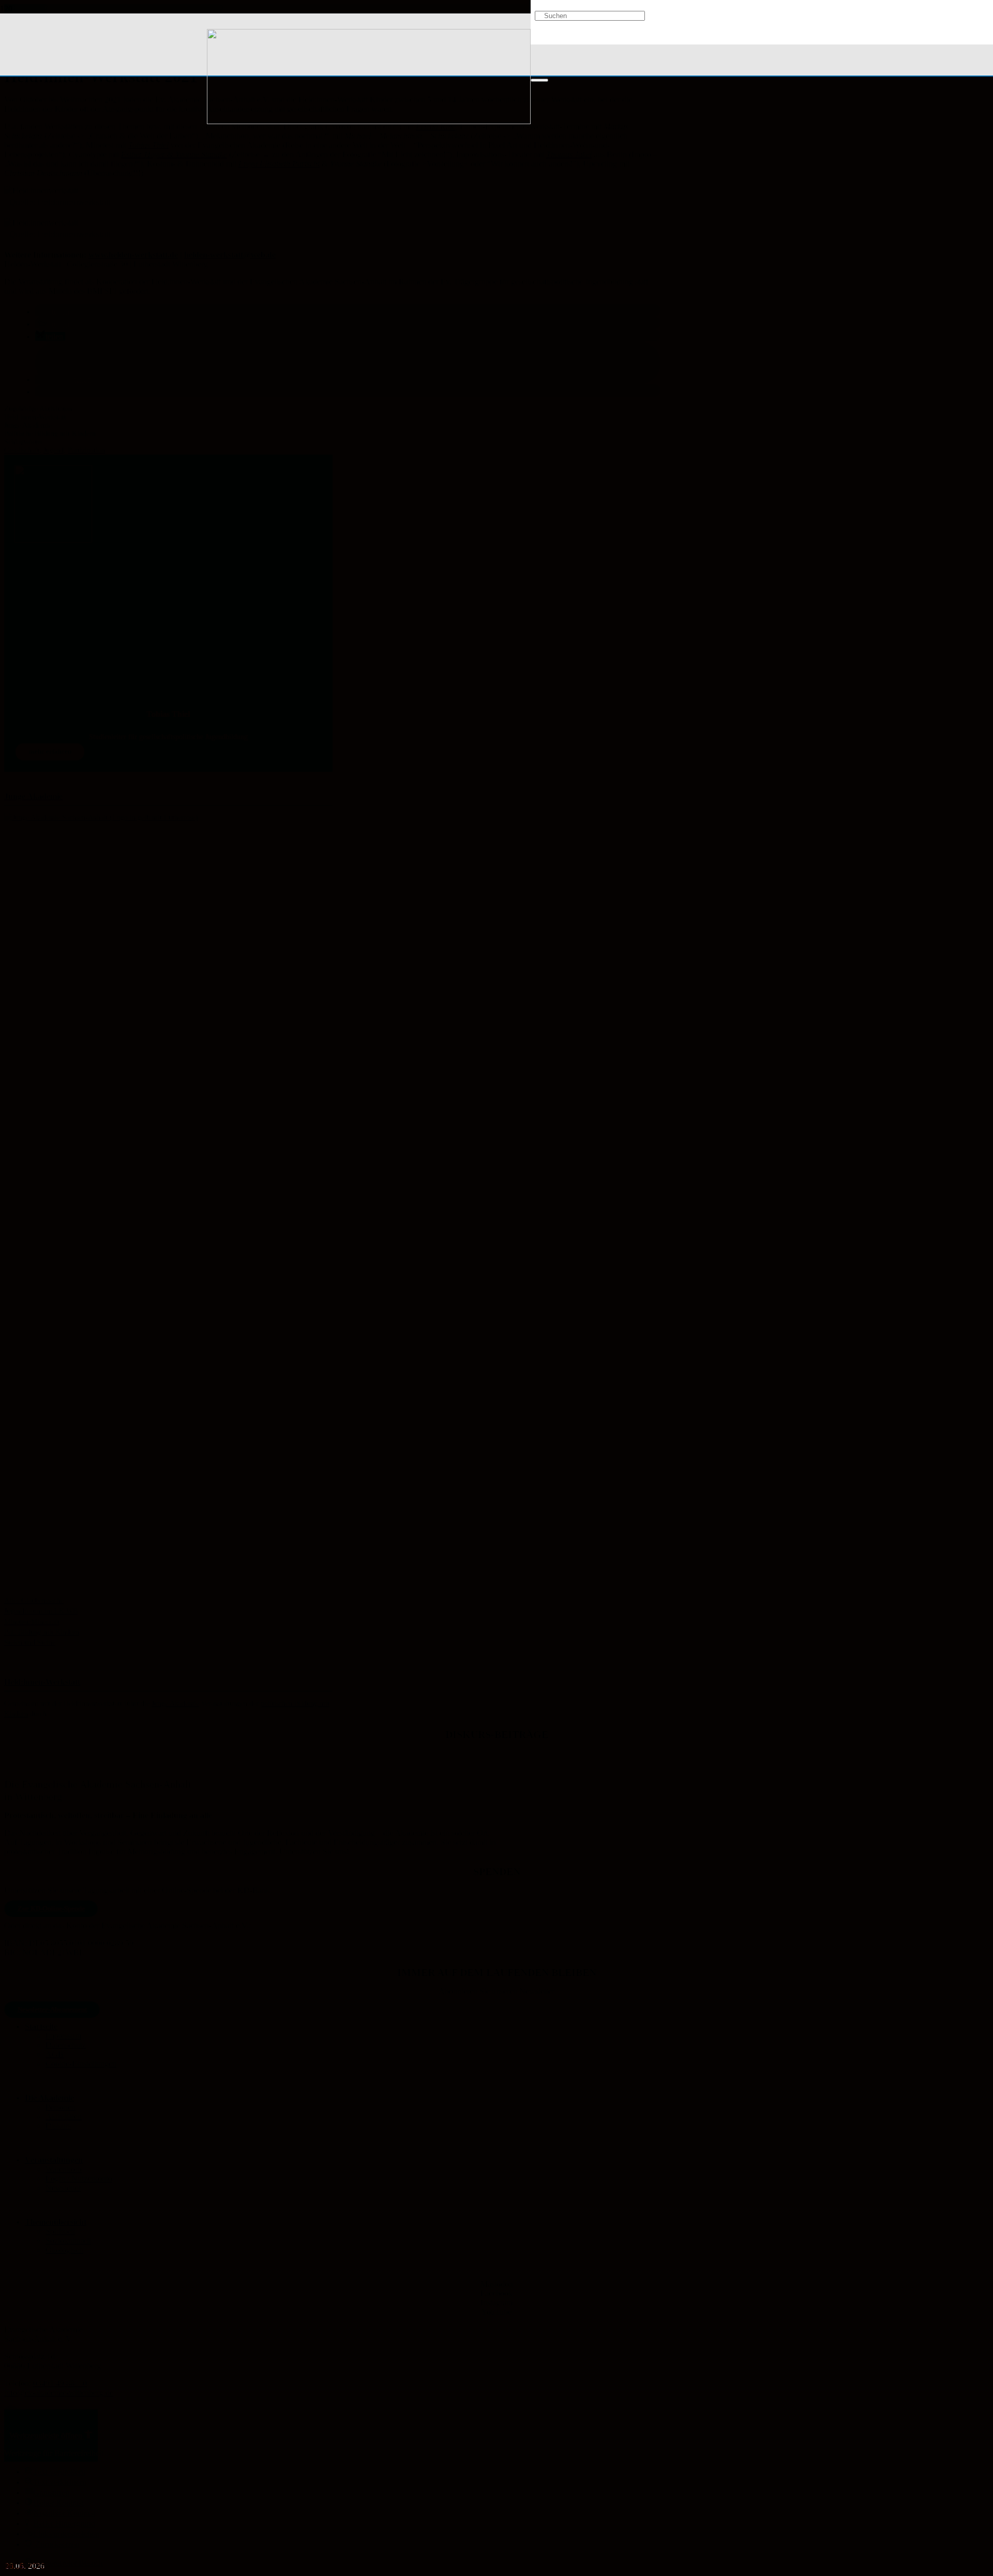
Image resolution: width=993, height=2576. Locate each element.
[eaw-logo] (369, 121)
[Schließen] (539, 80)
